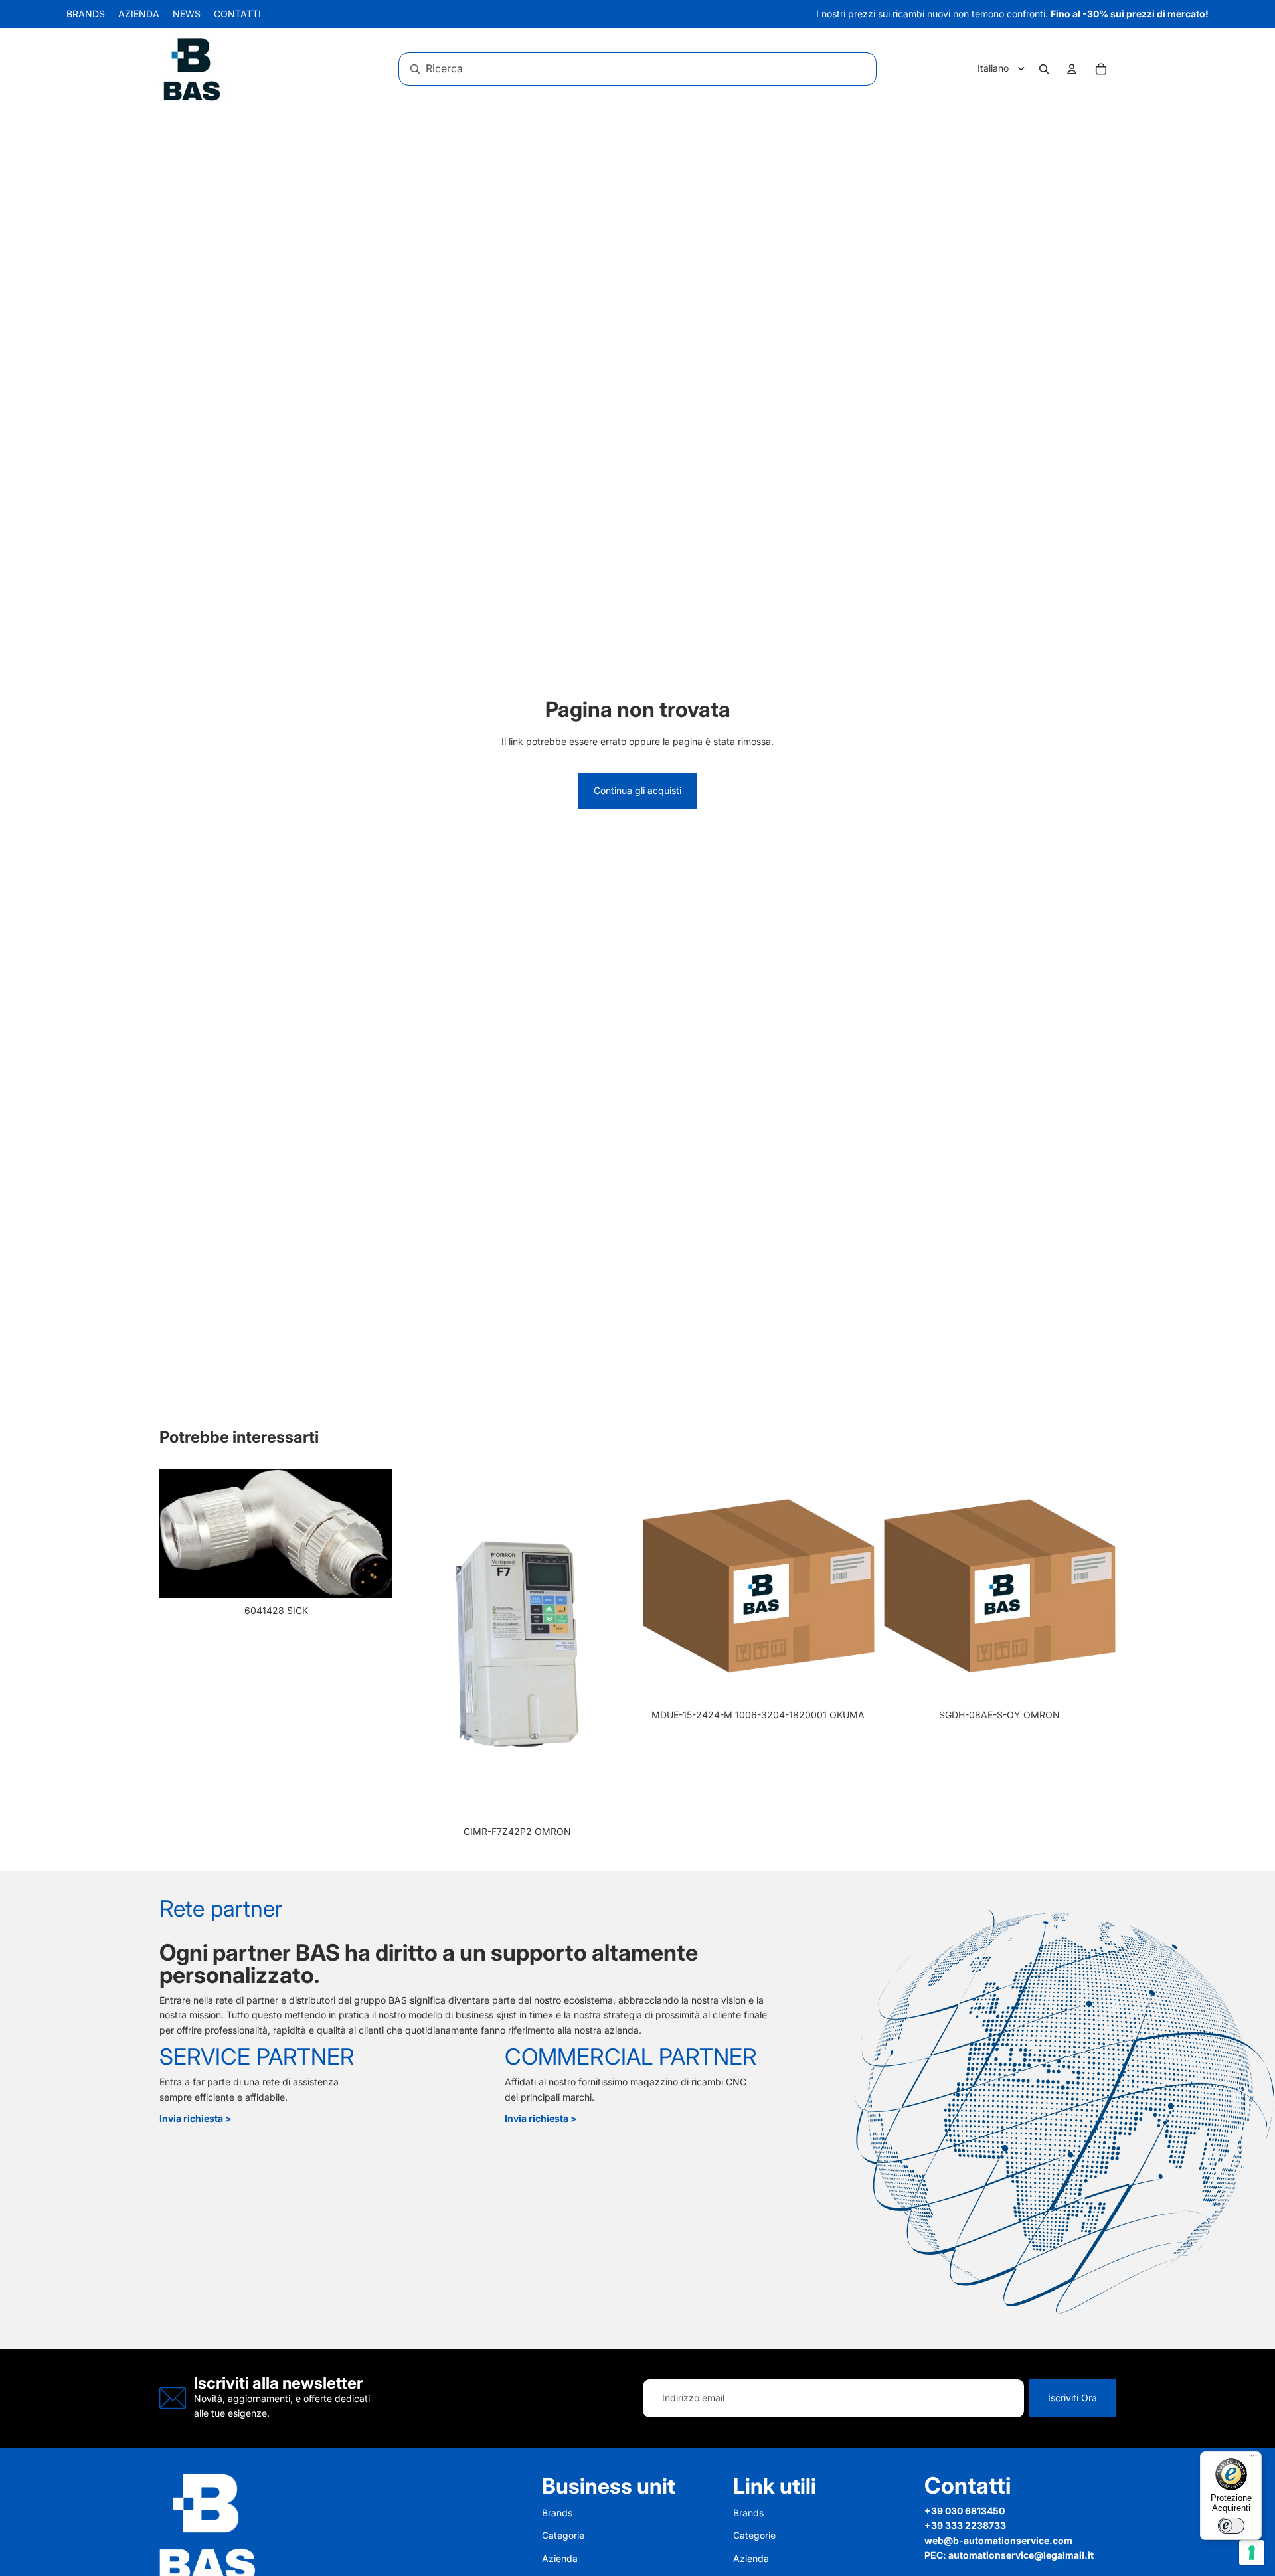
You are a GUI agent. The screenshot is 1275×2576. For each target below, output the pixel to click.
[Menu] (1254, 2459)
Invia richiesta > (196, 2118)
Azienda (139, 14)
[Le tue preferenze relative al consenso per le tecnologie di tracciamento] (1252, 2553)
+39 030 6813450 (965, 2511)
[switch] (1231, 2526)
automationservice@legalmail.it (1021, 2555)
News (187, 14)
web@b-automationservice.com (998, 2540)
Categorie (563, 2535)
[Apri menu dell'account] (1072, 69)
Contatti (237, 14)
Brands (86, 14)
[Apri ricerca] (1044, 69)
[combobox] (620, 69)
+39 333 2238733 (965, 2525)
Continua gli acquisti (637, 790)
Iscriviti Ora (1072, 2398)
